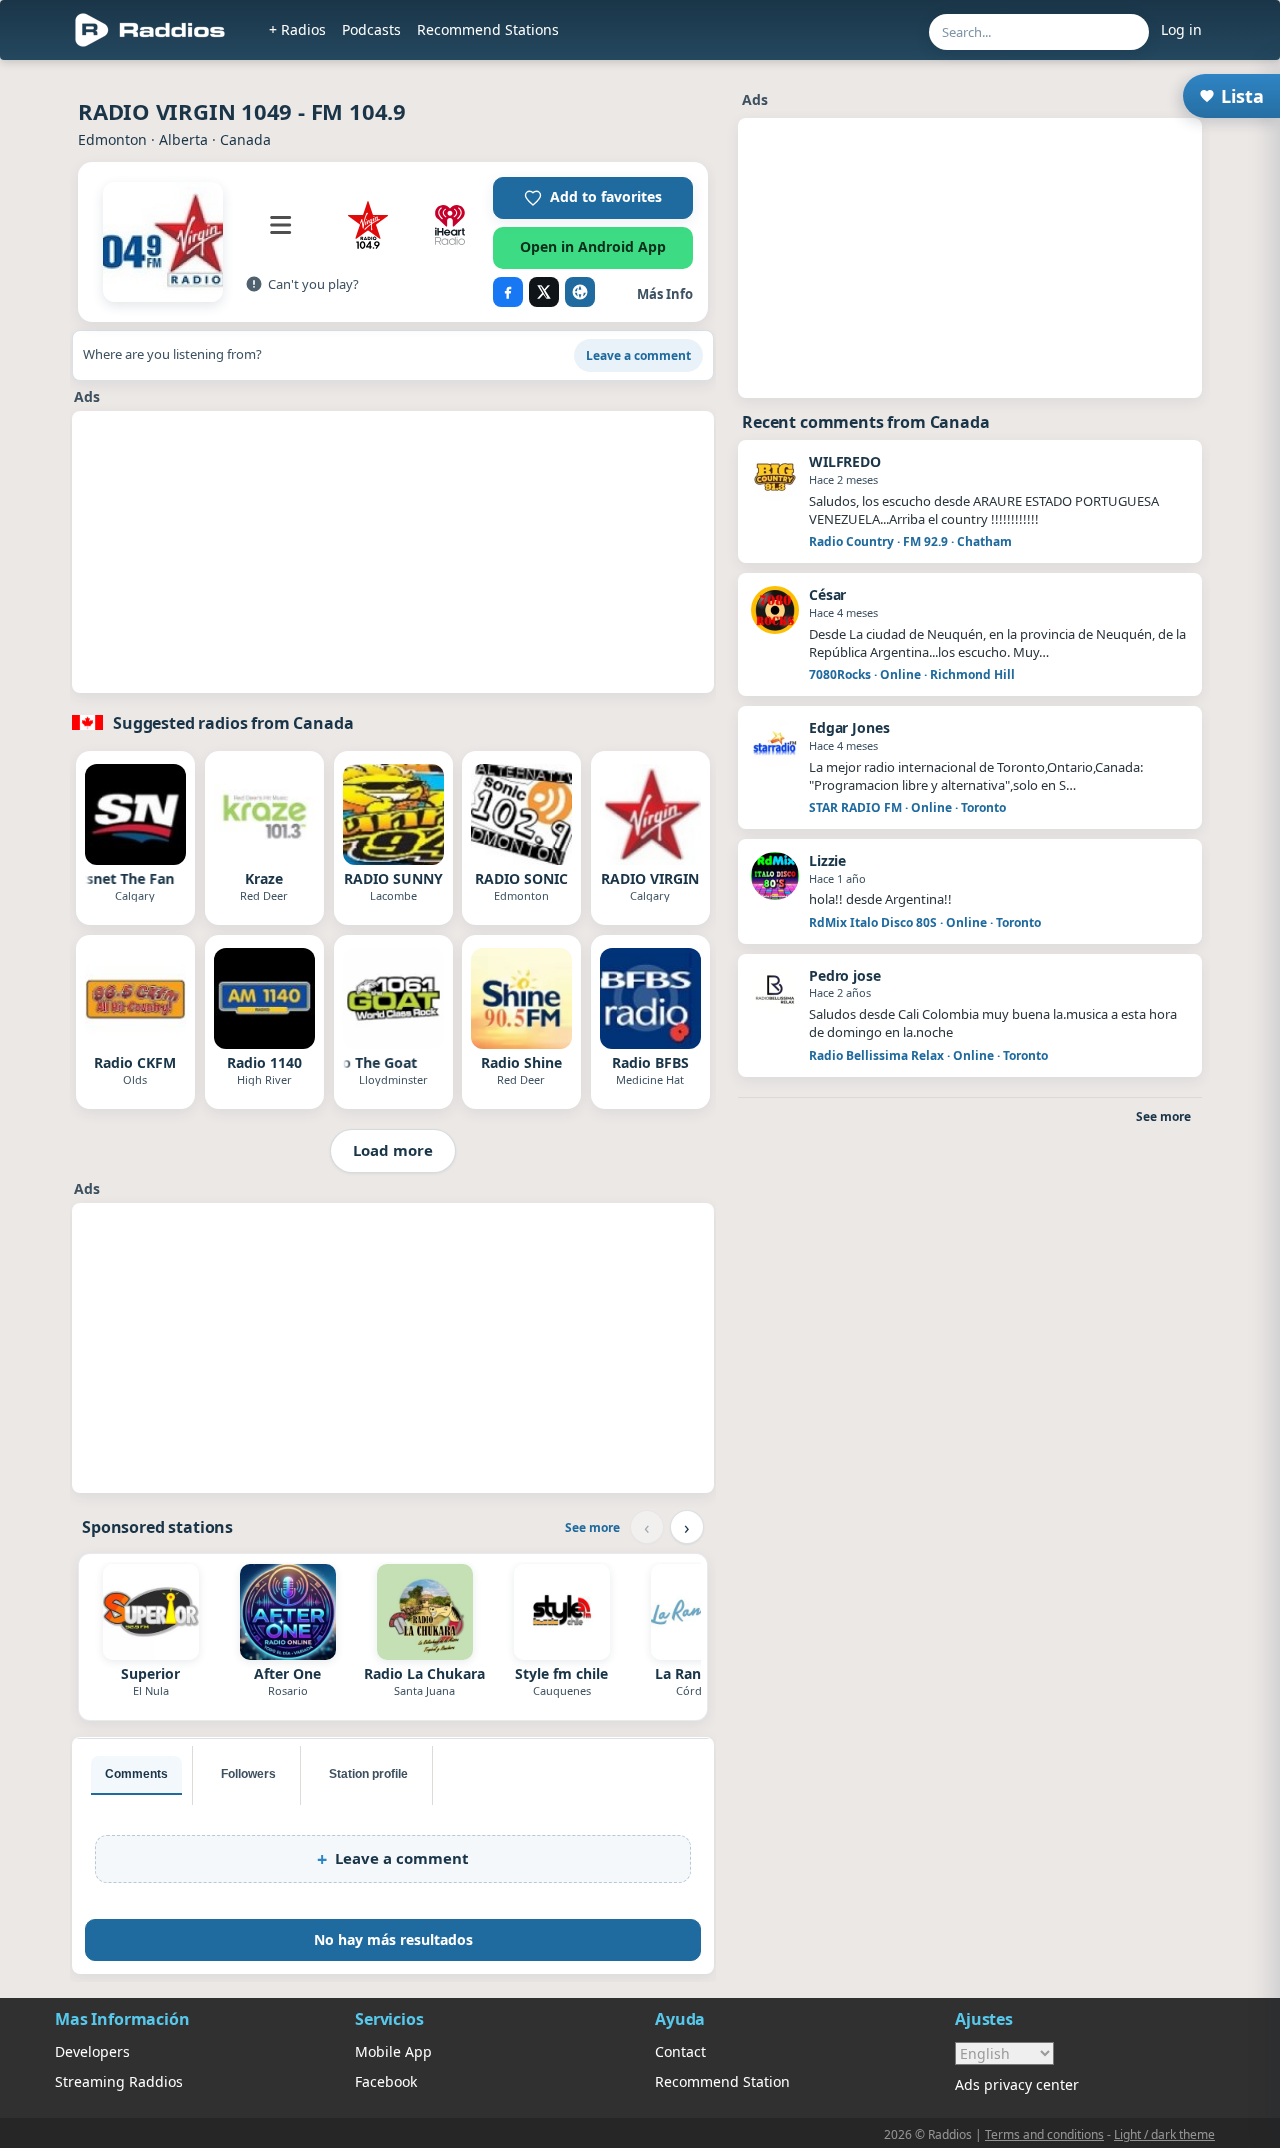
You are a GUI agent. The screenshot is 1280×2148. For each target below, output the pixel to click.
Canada (245, 139)
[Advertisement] (393, 552)
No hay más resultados (393, 1939)
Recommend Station (722, 2081)
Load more (393, 1150)
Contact (680, 2051)
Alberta (183, 139)
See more (592, 1527)
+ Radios (297, 29)
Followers (248, 1774)
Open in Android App (593, 246)
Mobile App (393, 2051)
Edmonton (112, 139)
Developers (92, 2051)
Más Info (665, 294)
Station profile (368, 1774)
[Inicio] (150, 30)
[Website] (580, 292)
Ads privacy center (1017, 2084)
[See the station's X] (544, 292)
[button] (593, 198)
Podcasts (371, 29)
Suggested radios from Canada (233, 723)
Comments (136, 1774)
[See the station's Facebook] (508, 292)
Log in (1181, 29)
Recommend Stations (488, 29)
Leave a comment (638, 355)
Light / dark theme (1164, 2134)
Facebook (386, 2081)
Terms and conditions (1044, 2134)
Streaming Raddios (119, 2081)
